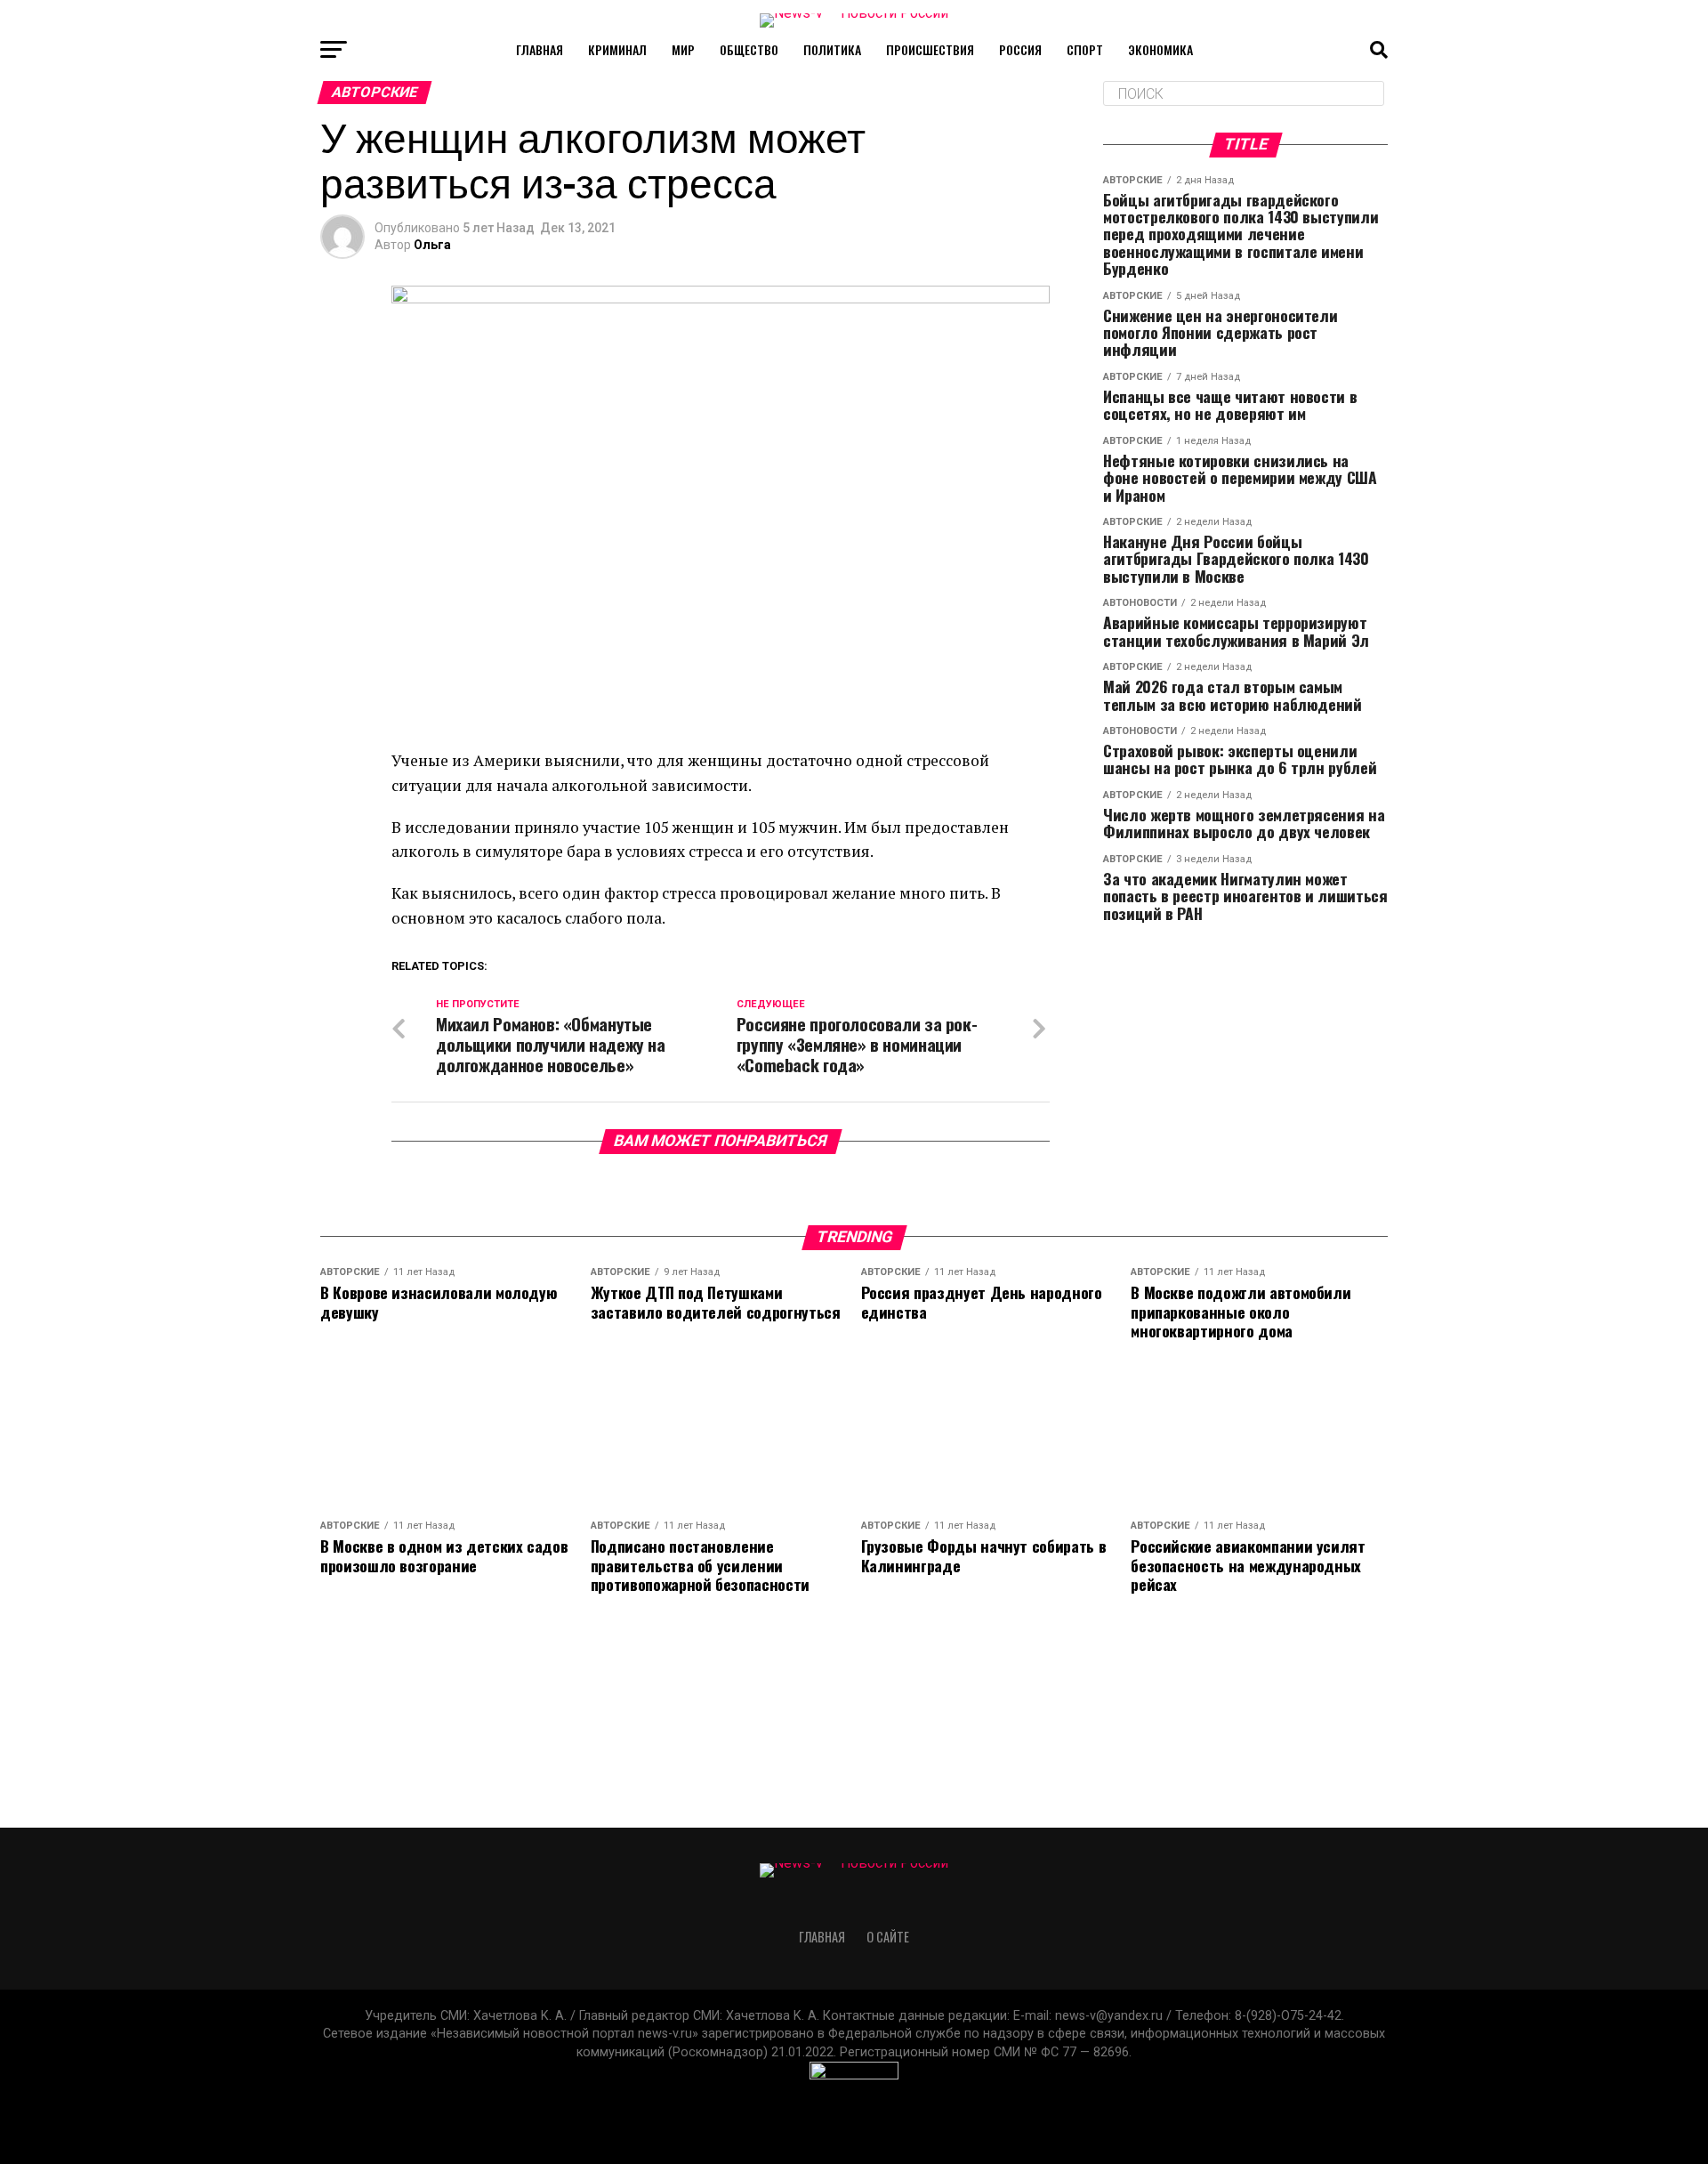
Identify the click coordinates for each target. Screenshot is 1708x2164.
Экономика (1160, 49)
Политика (832, 49)
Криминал (617, 49)
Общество (749, 49)
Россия (1020, 49)
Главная (540, 49)
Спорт (1085, 49)
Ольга (432, 245)
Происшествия (930, 49)
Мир (683, 49)
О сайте (888, 1937)
